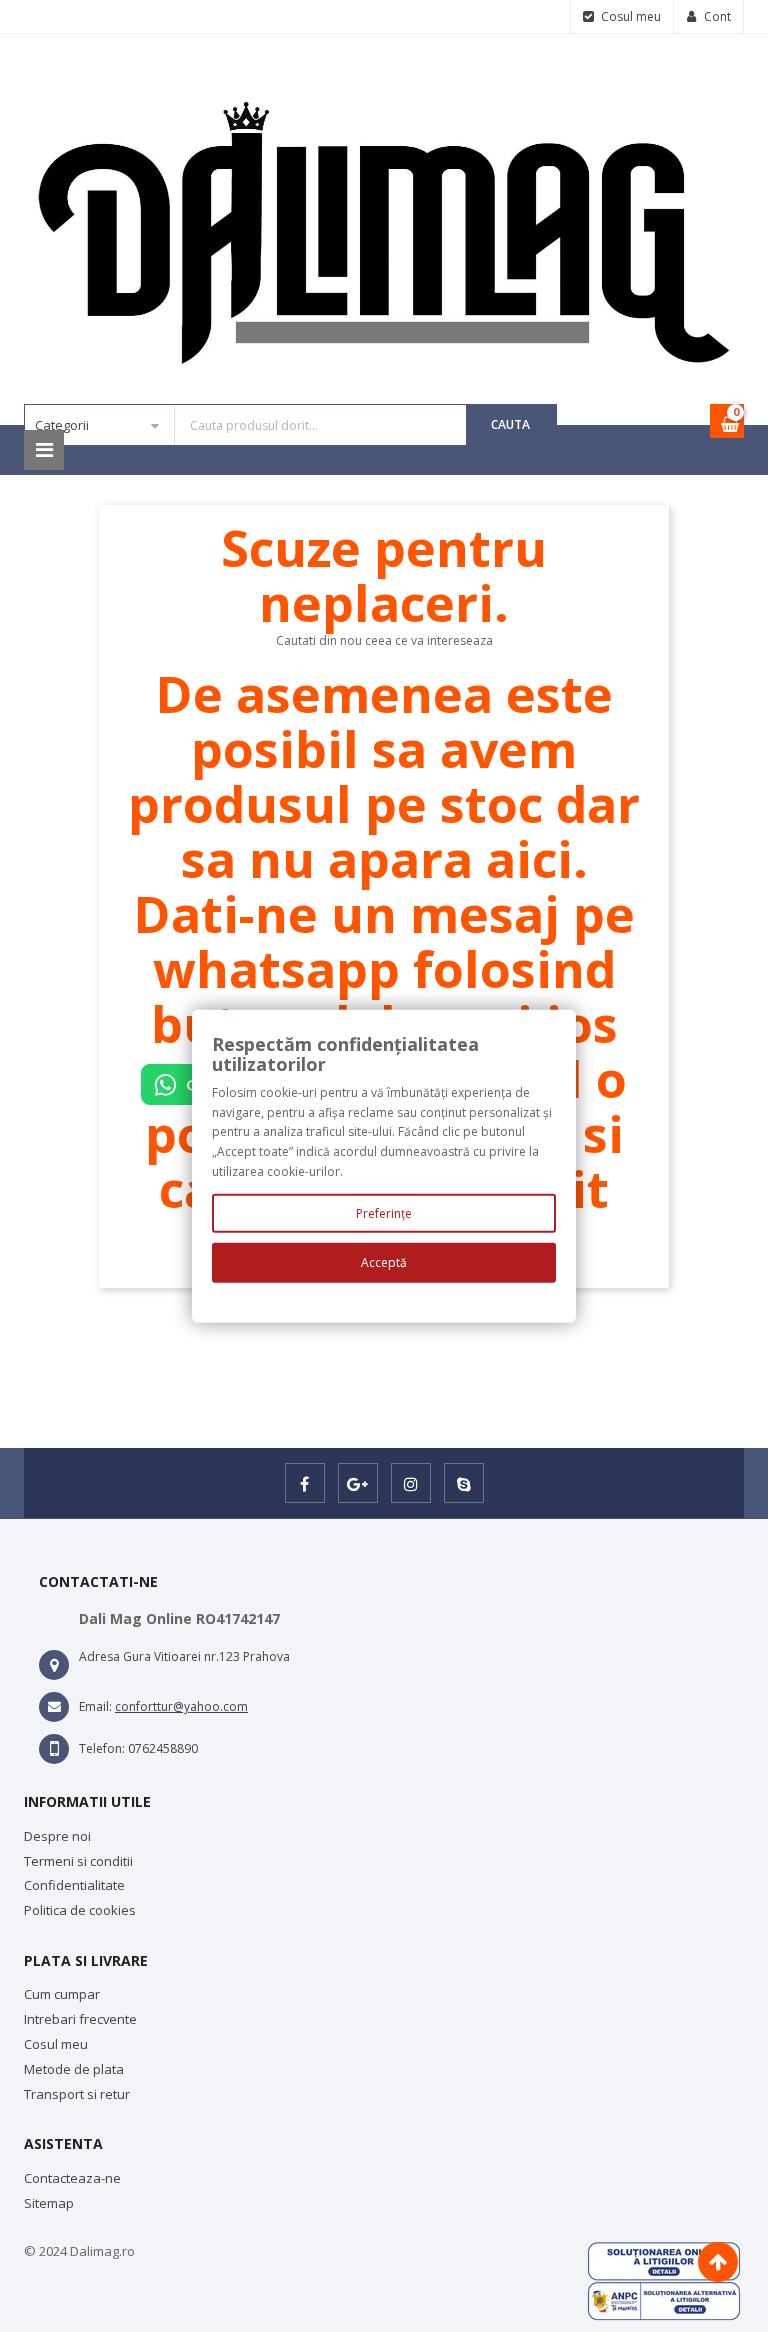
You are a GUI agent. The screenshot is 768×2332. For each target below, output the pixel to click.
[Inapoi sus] (718, 2262)
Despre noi (57, 1836)
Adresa (99, 1656)
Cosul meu (56, 2044)
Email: (95, 1706)
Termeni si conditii (78, 1861)
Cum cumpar (62, 1994)
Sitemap (49, 2203)
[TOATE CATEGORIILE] (44, 450)
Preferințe (384, 1213)
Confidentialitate (74, 1885)
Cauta (510, 424)
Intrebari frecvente (80, 2019)
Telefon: (102, 1748)
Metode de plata (74, 2069)
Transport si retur (77, 2094)
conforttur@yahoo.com (181, 1706)
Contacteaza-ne (72, 2178)
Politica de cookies (80, 1910)
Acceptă (384, 1262)
